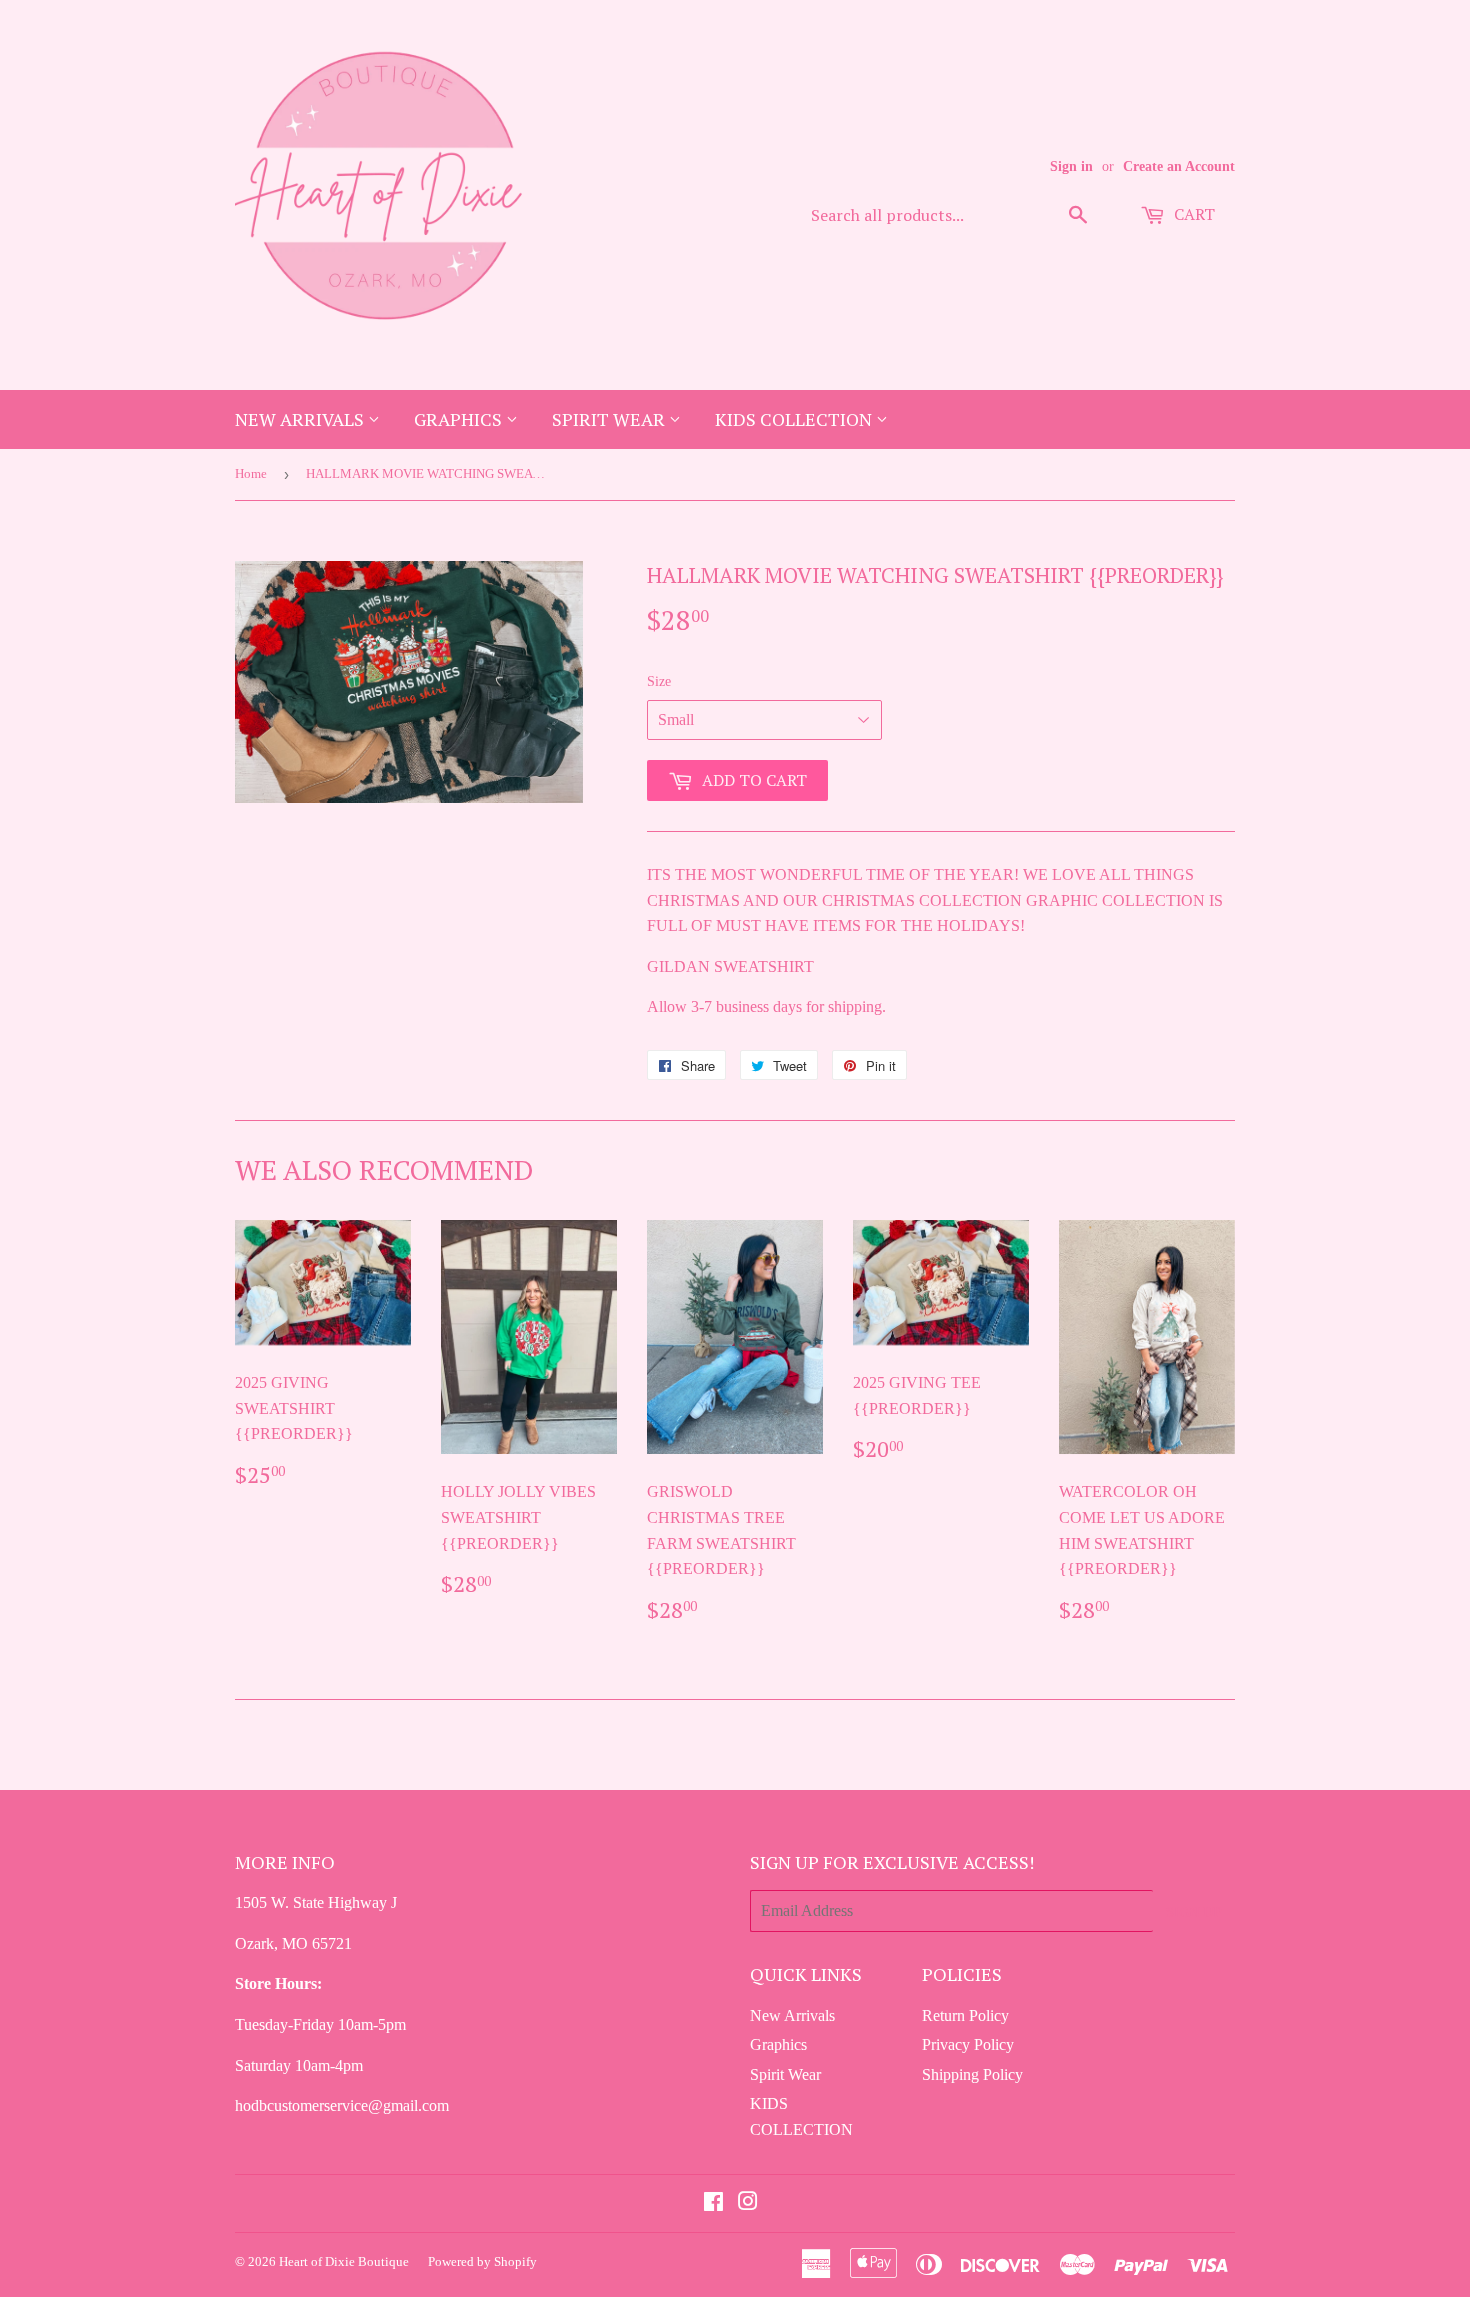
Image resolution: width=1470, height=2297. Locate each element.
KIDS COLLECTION (795, 419)
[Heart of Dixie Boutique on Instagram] (748, 2203)
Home (251, 473)
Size (659, 681)
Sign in (1071, 166)
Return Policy (965, 2015)
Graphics (460, 419)
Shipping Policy (972, 2074)
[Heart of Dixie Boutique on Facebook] (713, 2203)
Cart (1192, 214)
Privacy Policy (968, 2044)
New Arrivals (301, 419)
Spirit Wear (610, 419)
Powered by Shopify (482, 2261)
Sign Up (1194, 1911)
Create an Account (1179, 166)
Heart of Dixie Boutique (344, 2261)
